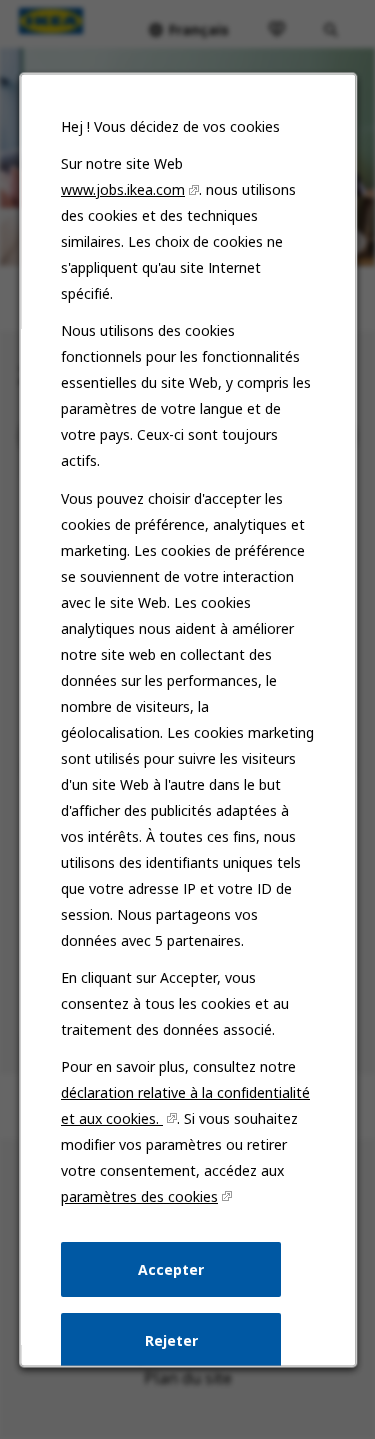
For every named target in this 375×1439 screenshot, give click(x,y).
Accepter (171, 1268)
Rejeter (170, 1340)
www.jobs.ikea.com (123, 189)
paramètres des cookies (139, 1196)
